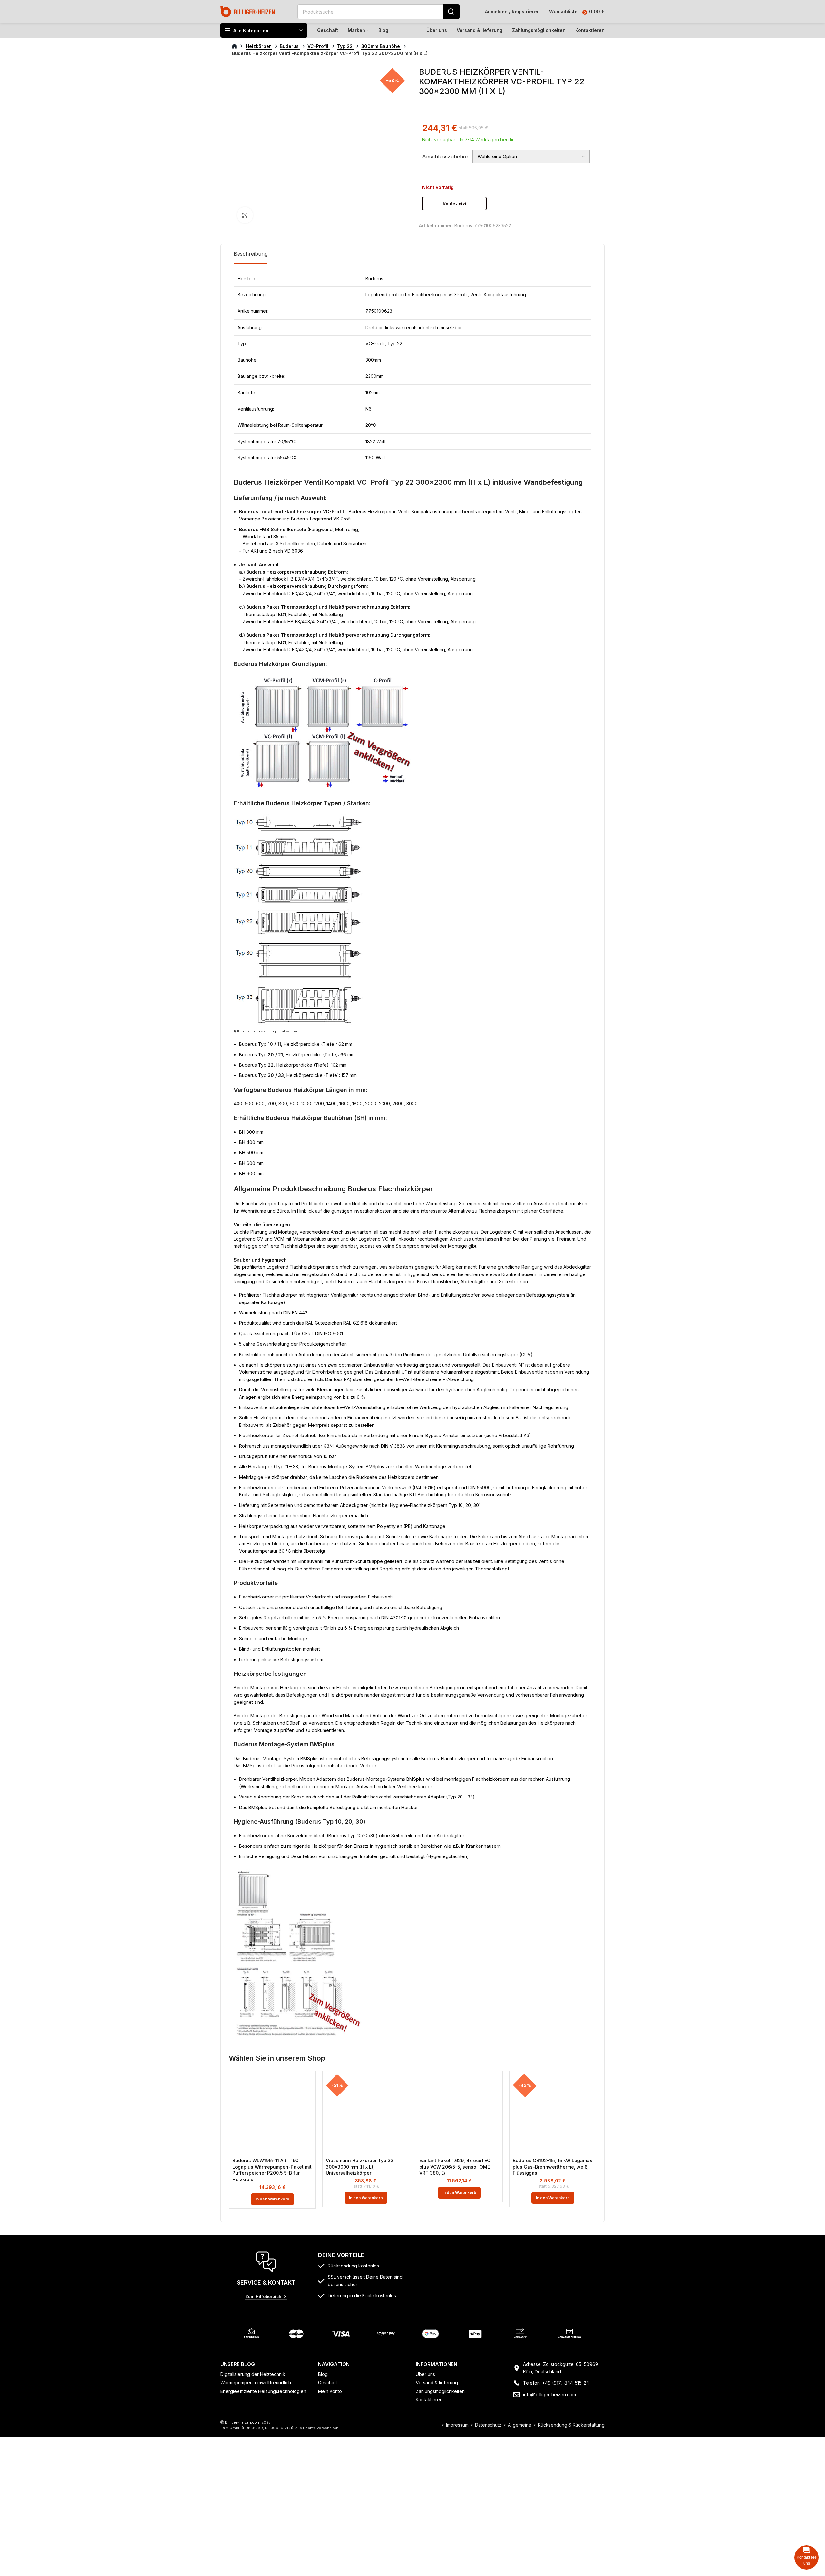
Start (238, 46)
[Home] (248, 11)
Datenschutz (488, 2425)
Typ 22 (345, 46)
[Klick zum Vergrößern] (245, 215)
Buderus (290, 46)
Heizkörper (259, 46)
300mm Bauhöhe (381, 46)
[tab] (251, 254)
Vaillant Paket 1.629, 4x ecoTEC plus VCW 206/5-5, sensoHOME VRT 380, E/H (455, 2167)
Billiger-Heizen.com (243, 2422)
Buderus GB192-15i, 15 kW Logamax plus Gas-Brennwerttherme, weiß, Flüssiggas (552, 2167)
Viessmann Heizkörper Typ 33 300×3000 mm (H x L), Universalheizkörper (360, 2167)
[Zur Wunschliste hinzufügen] (307, 2085)
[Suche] (451, 12)
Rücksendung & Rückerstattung (571, 2425)
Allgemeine (520, 2425)
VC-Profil (319, 46)
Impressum (457, 2425)
